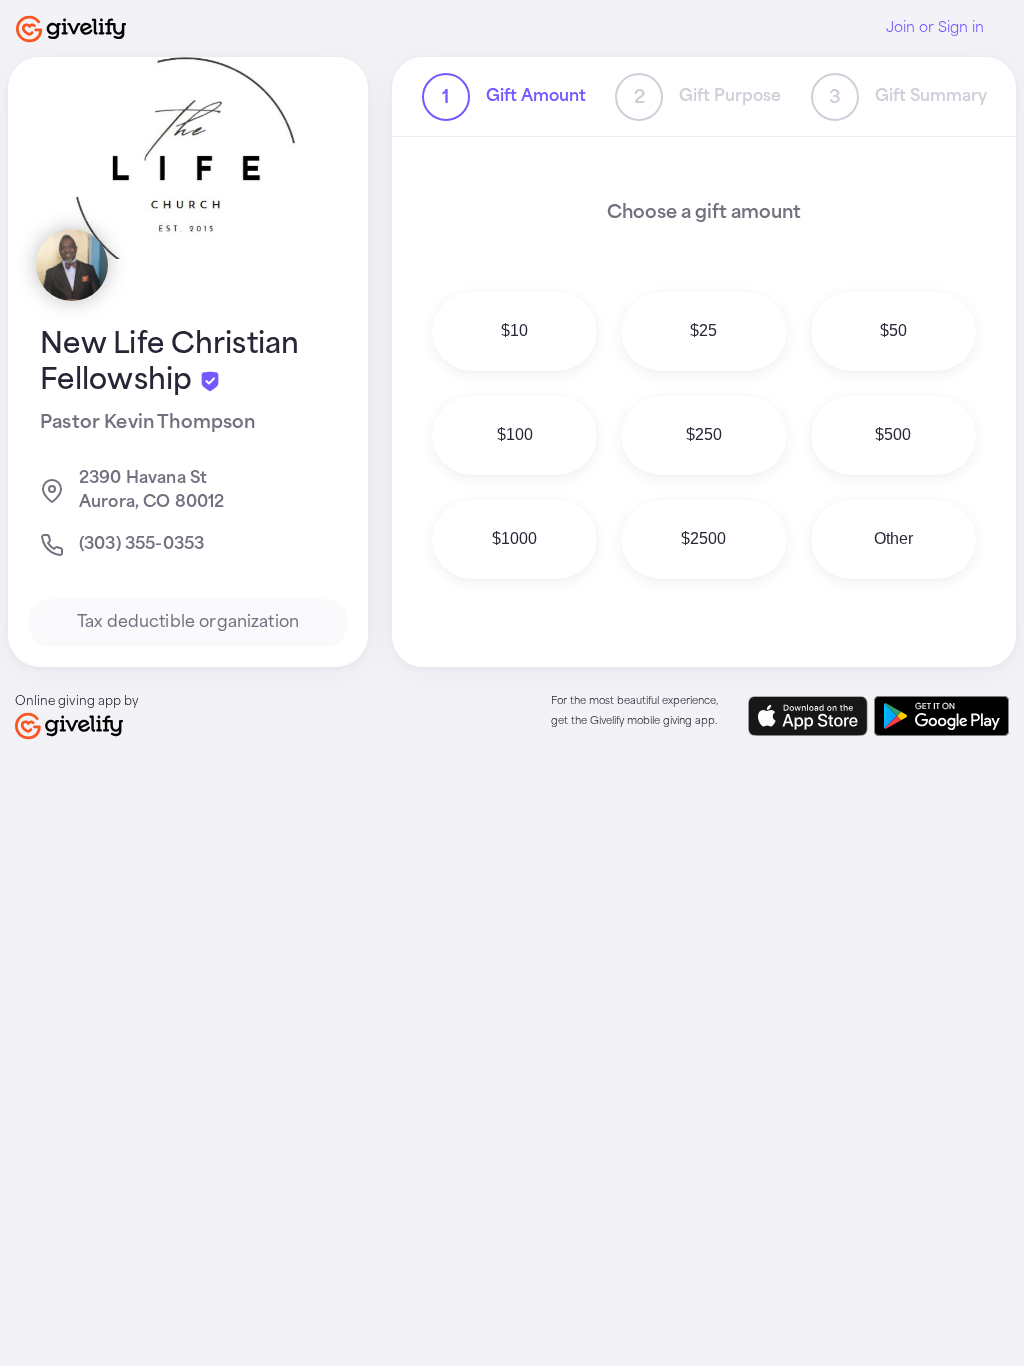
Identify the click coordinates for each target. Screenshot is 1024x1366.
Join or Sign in (935, 28)
